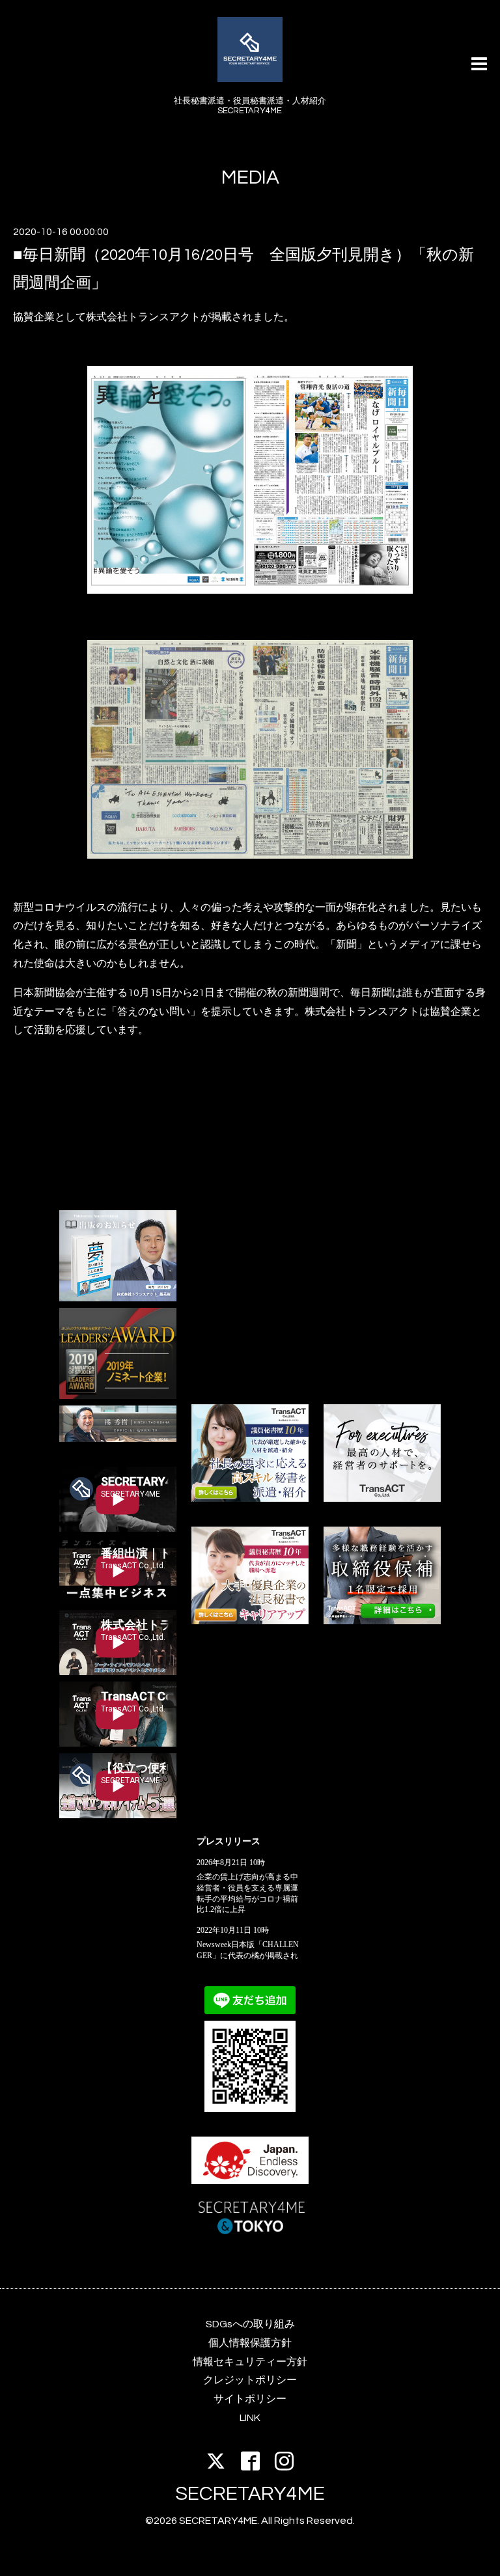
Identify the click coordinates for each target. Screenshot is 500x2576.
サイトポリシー (250, 2399)
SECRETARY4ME (250, 2494)
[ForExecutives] (382, 1499)
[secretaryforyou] (250, 1621)
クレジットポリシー (250, 2380)
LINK (250, 2418)
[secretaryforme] (250, 1499)
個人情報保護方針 (250, 2343)
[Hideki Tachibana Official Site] (118, 1439)
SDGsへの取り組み (250, 2324)
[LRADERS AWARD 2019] (118, 1396)
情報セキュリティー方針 (250, 2362)
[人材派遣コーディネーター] (382, 1621)
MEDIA (250, 177)
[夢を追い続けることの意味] (118, 1298)
